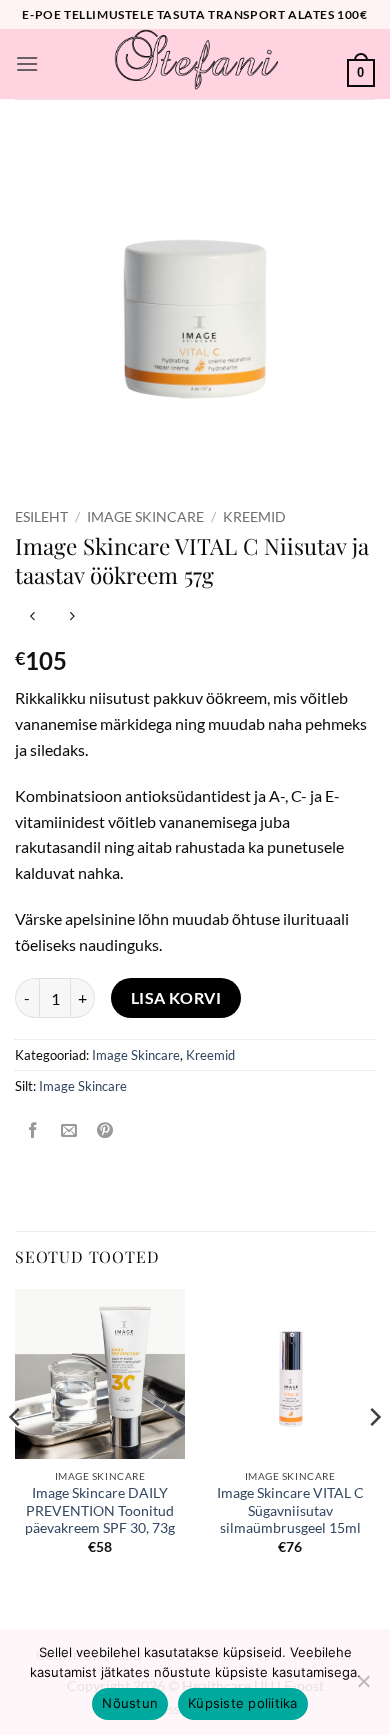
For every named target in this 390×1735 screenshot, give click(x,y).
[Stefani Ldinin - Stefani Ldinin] (195, 64)
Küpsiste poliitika (243, 1703)
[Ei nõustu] (363, 1687)
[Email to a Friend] (69, 1131)
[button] (27, 63)
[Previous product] (71, 617)
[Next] (374, 1457)
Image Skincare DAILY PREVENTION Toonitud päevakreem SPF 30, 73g (100, 1510)
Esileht (41, 517)
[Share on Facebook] (33, 1131)
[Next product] (32, 617)
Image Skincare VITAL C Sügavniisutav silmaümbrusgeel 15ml (290, 1510)
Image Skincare (145, 517)
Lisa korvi (176, 998)
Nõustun (130, 1703)
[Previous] (16, 1457)
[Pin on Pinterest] (105, 1131)
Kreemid (254, 517)
